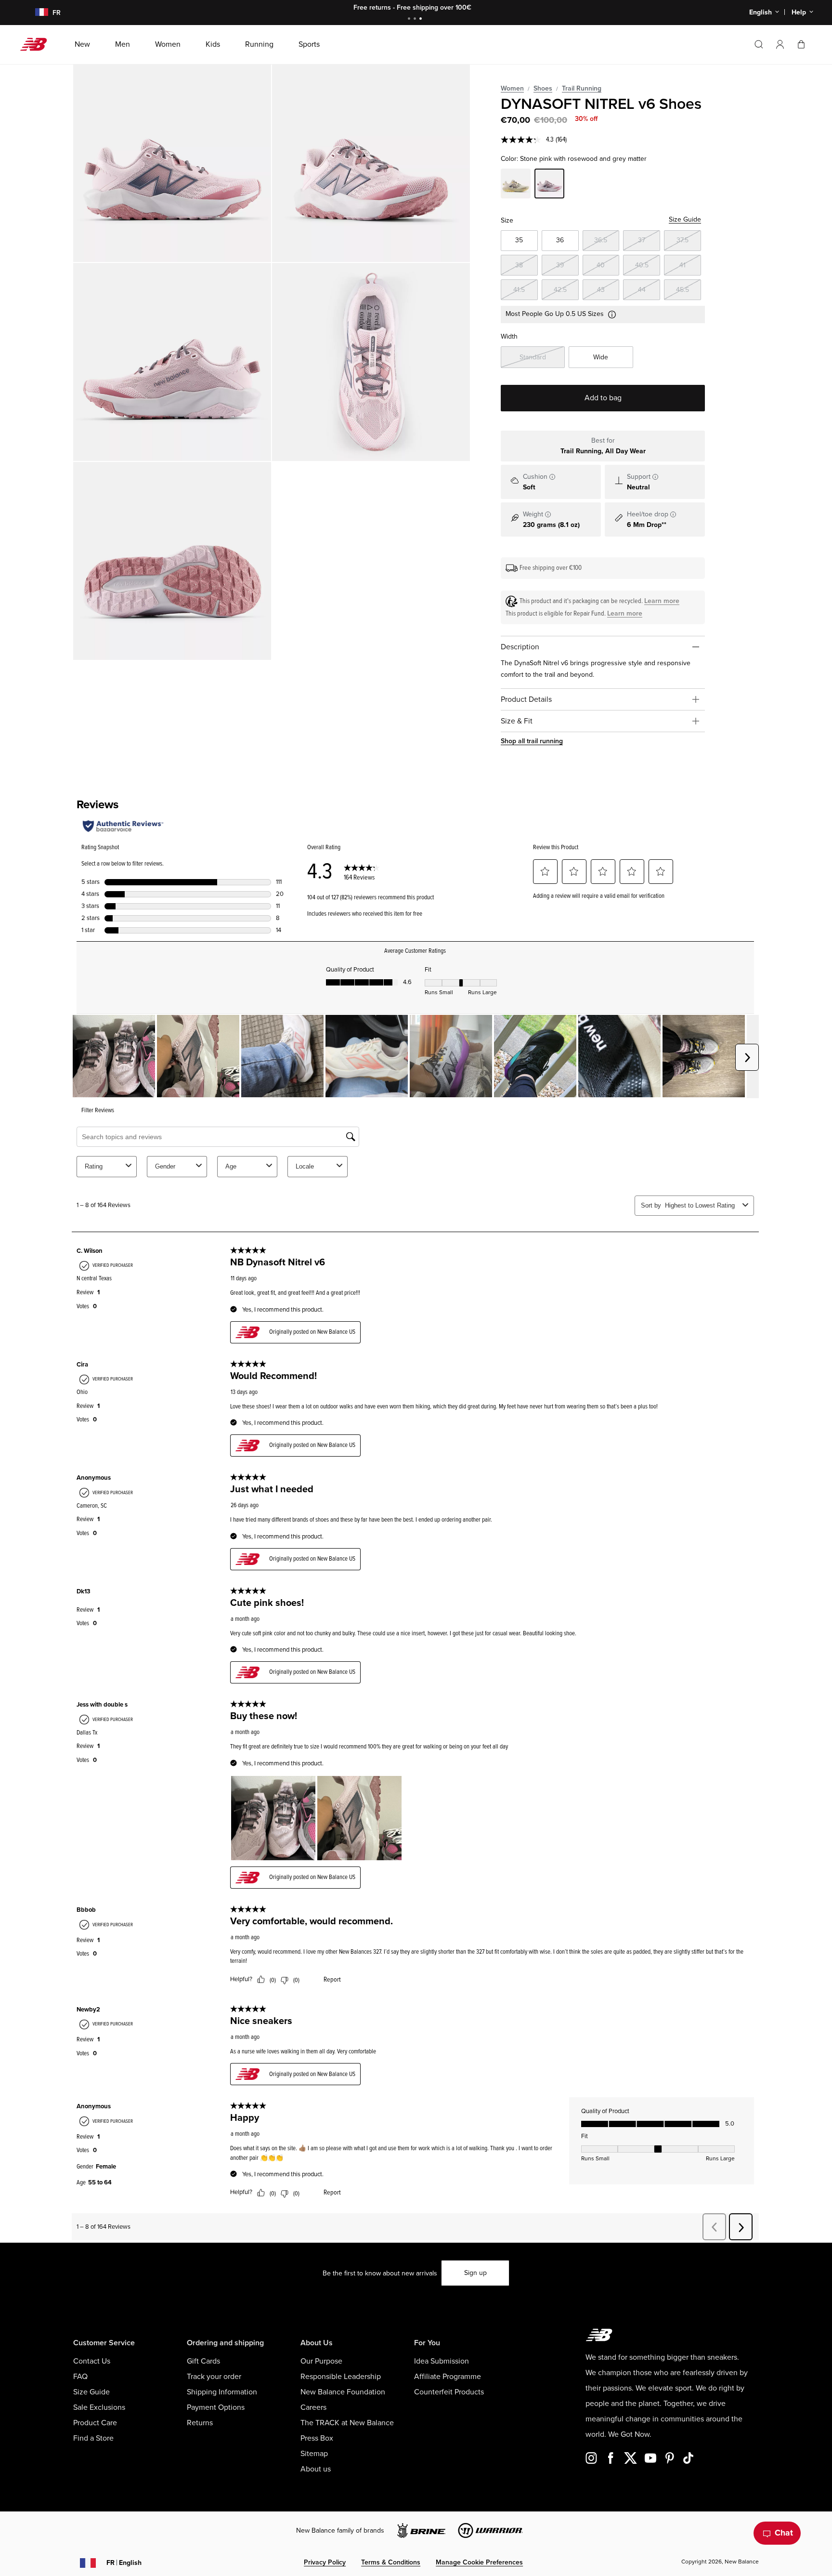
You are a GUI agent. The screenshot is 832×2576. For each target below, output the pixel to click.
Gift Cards (203, 2361)
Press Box (317, 2438)
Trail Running (582, 88)
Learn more (662, 601)
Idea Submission (442, 2361)
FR (124, 2563)
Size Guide (685, 219)
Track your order (214, 2377)
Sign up (475, 2273)
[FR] (36, 13)
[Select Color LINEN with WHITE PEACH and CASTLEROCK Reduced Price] (516, 185)
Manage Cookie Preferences (479, 2562)
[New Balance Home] (37, 44)
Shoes (543, 88)
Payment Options (216, 2407)
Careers (313, 2407)
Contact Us (92, 2361)
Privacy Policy (325, 2562)
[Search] (759, 44)
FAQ (80, 2377)
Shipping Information (222, 2392)
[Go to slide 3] (422, 20)
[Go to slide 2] (416, 20)
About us (316, 2469)
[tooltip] (552, 477)
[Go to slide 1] (410, 20)
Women (512, 88)
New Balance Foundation (343, 2392)
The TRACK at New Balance (347, 2423)
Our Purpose (321, 2361)
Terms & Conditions (391, 2562)
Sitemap (314, 2454)
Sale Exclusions (99, 2407)
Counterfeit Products (449, 2392)
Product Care (95, 2423)
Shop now (469, 7)
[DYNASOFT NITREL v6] (172, 163)
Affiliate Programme (448, 2377)
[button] (780, 44)
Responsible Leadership (341, 2377)
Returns (200, 2423)
